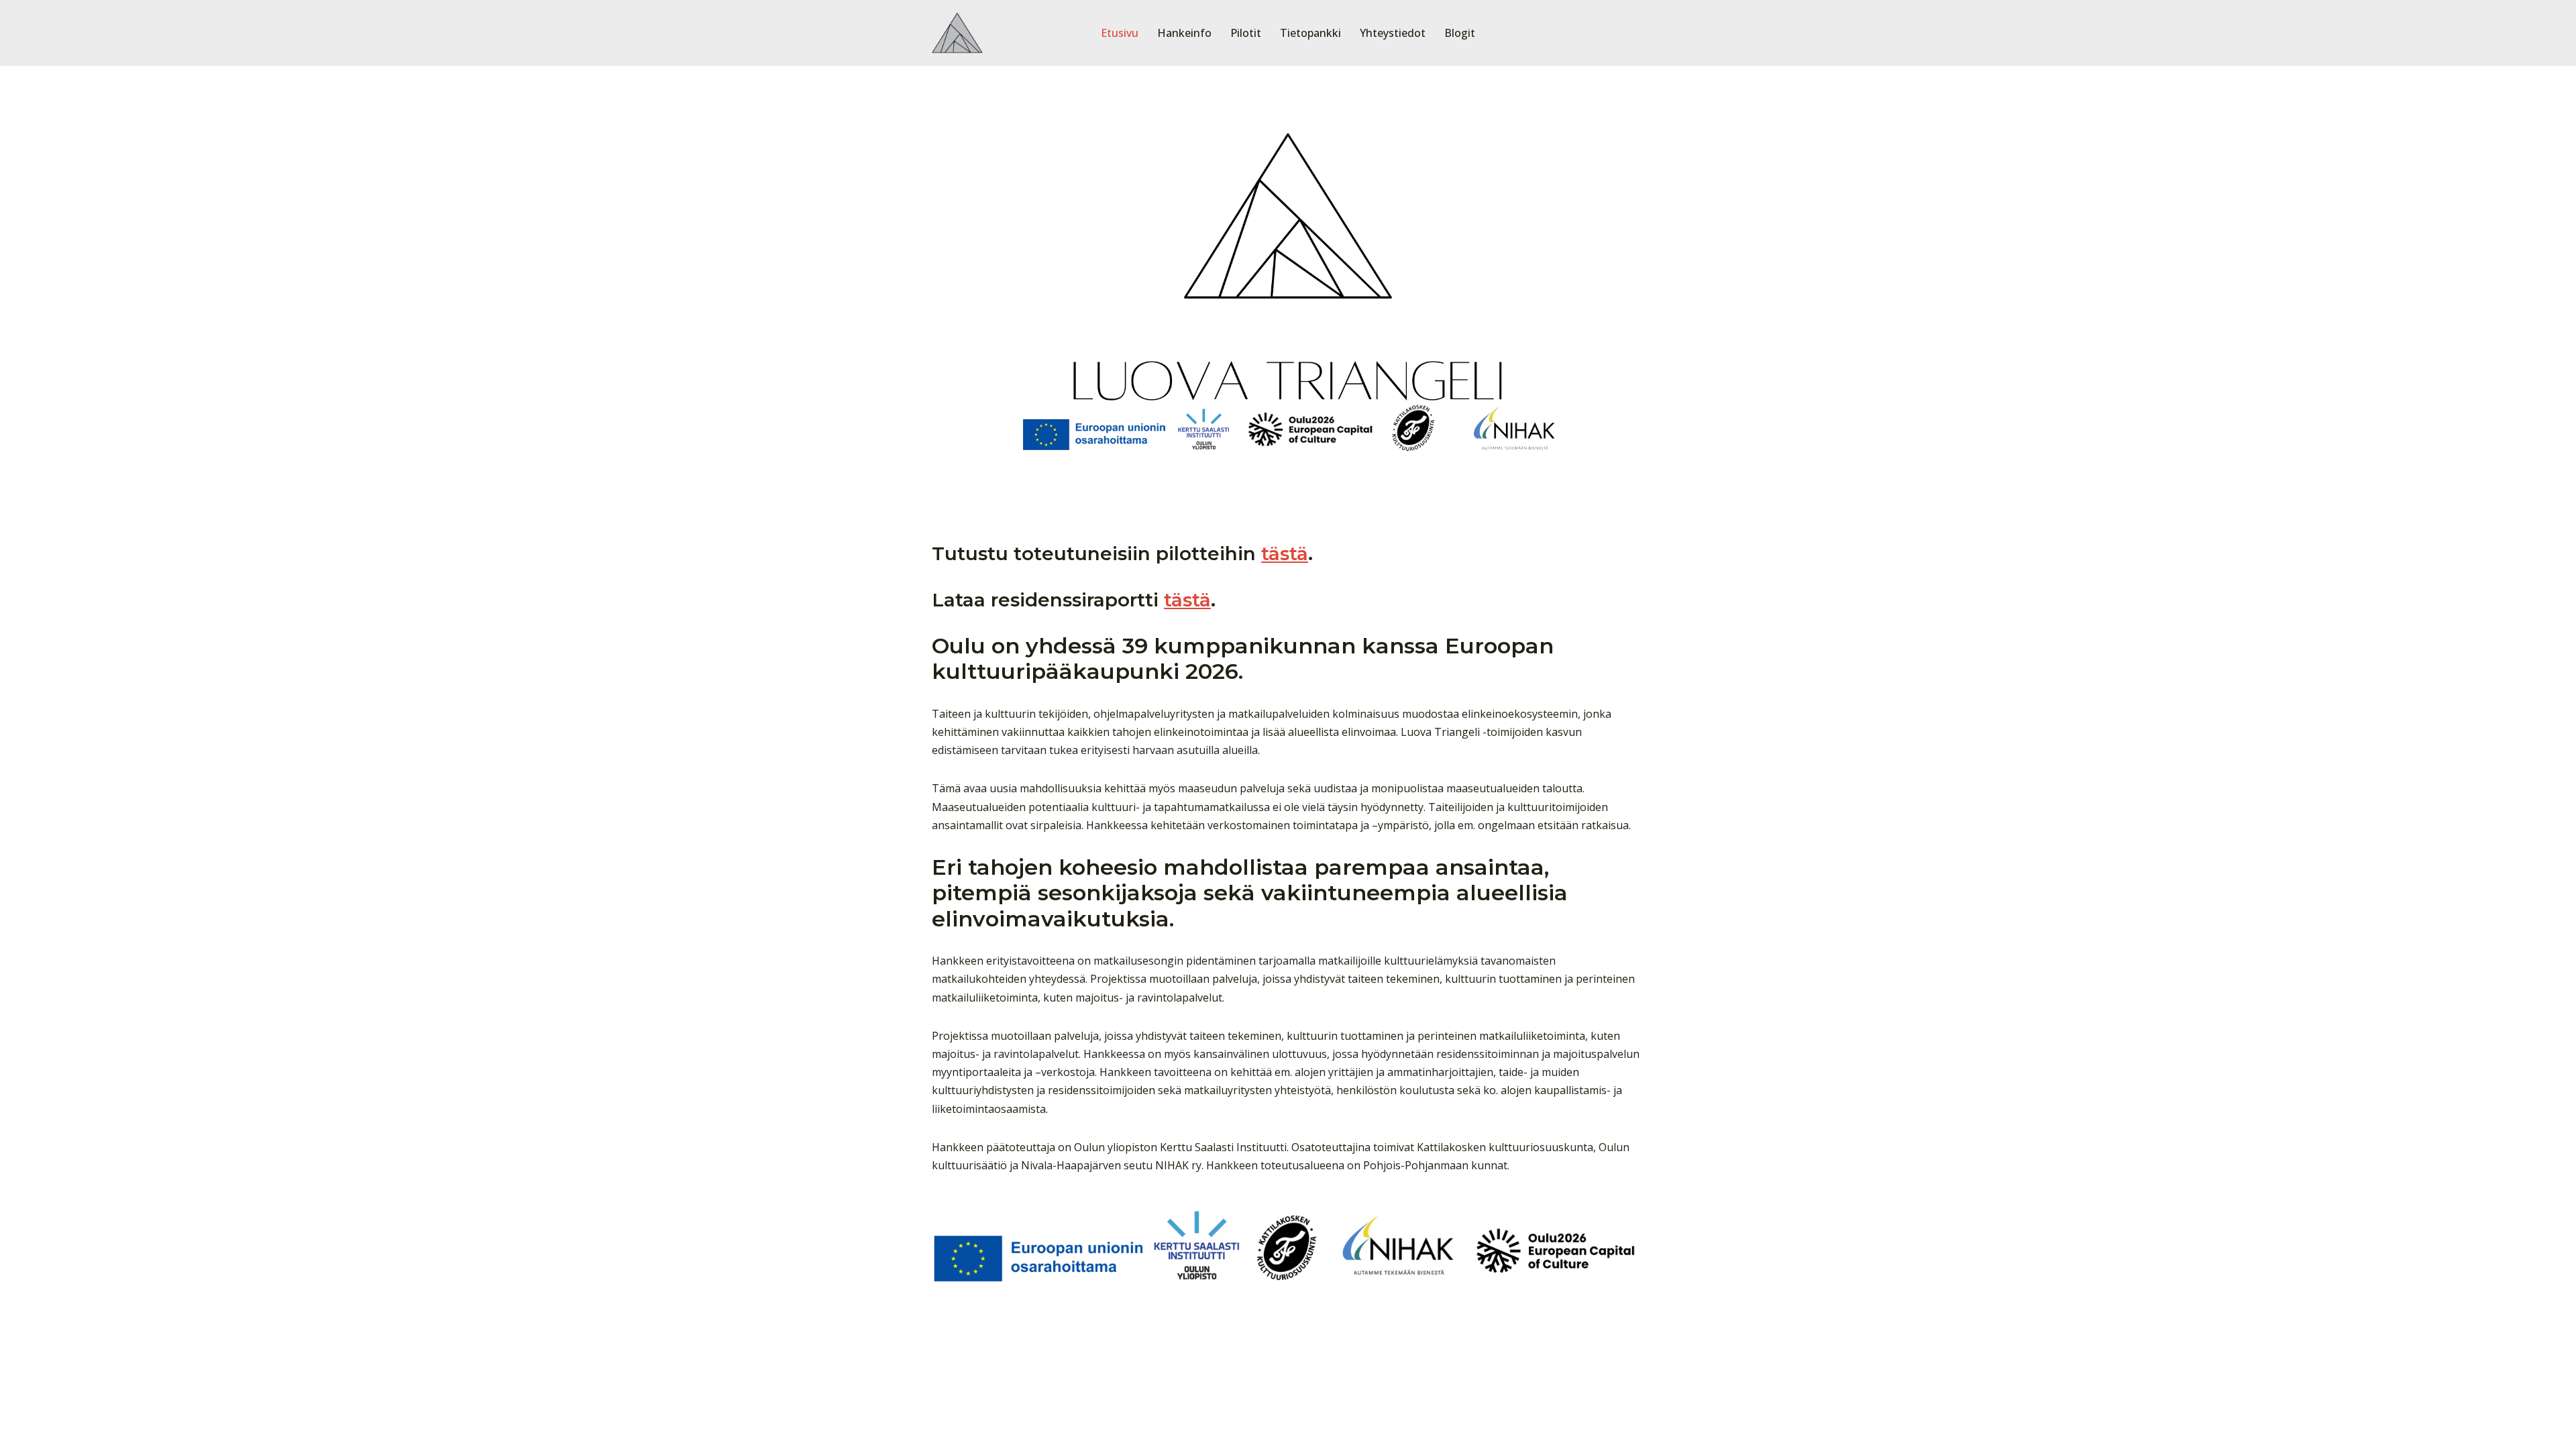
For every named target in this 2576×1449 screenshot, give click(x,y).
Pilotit (1246, 33)
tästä (1285, 553)
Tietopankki (1310, 33)
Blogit (1460, 33)
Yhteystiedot (1393, 33)
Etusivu (1120, 33)
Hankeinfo (1184, 33)
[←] (958, 33)
